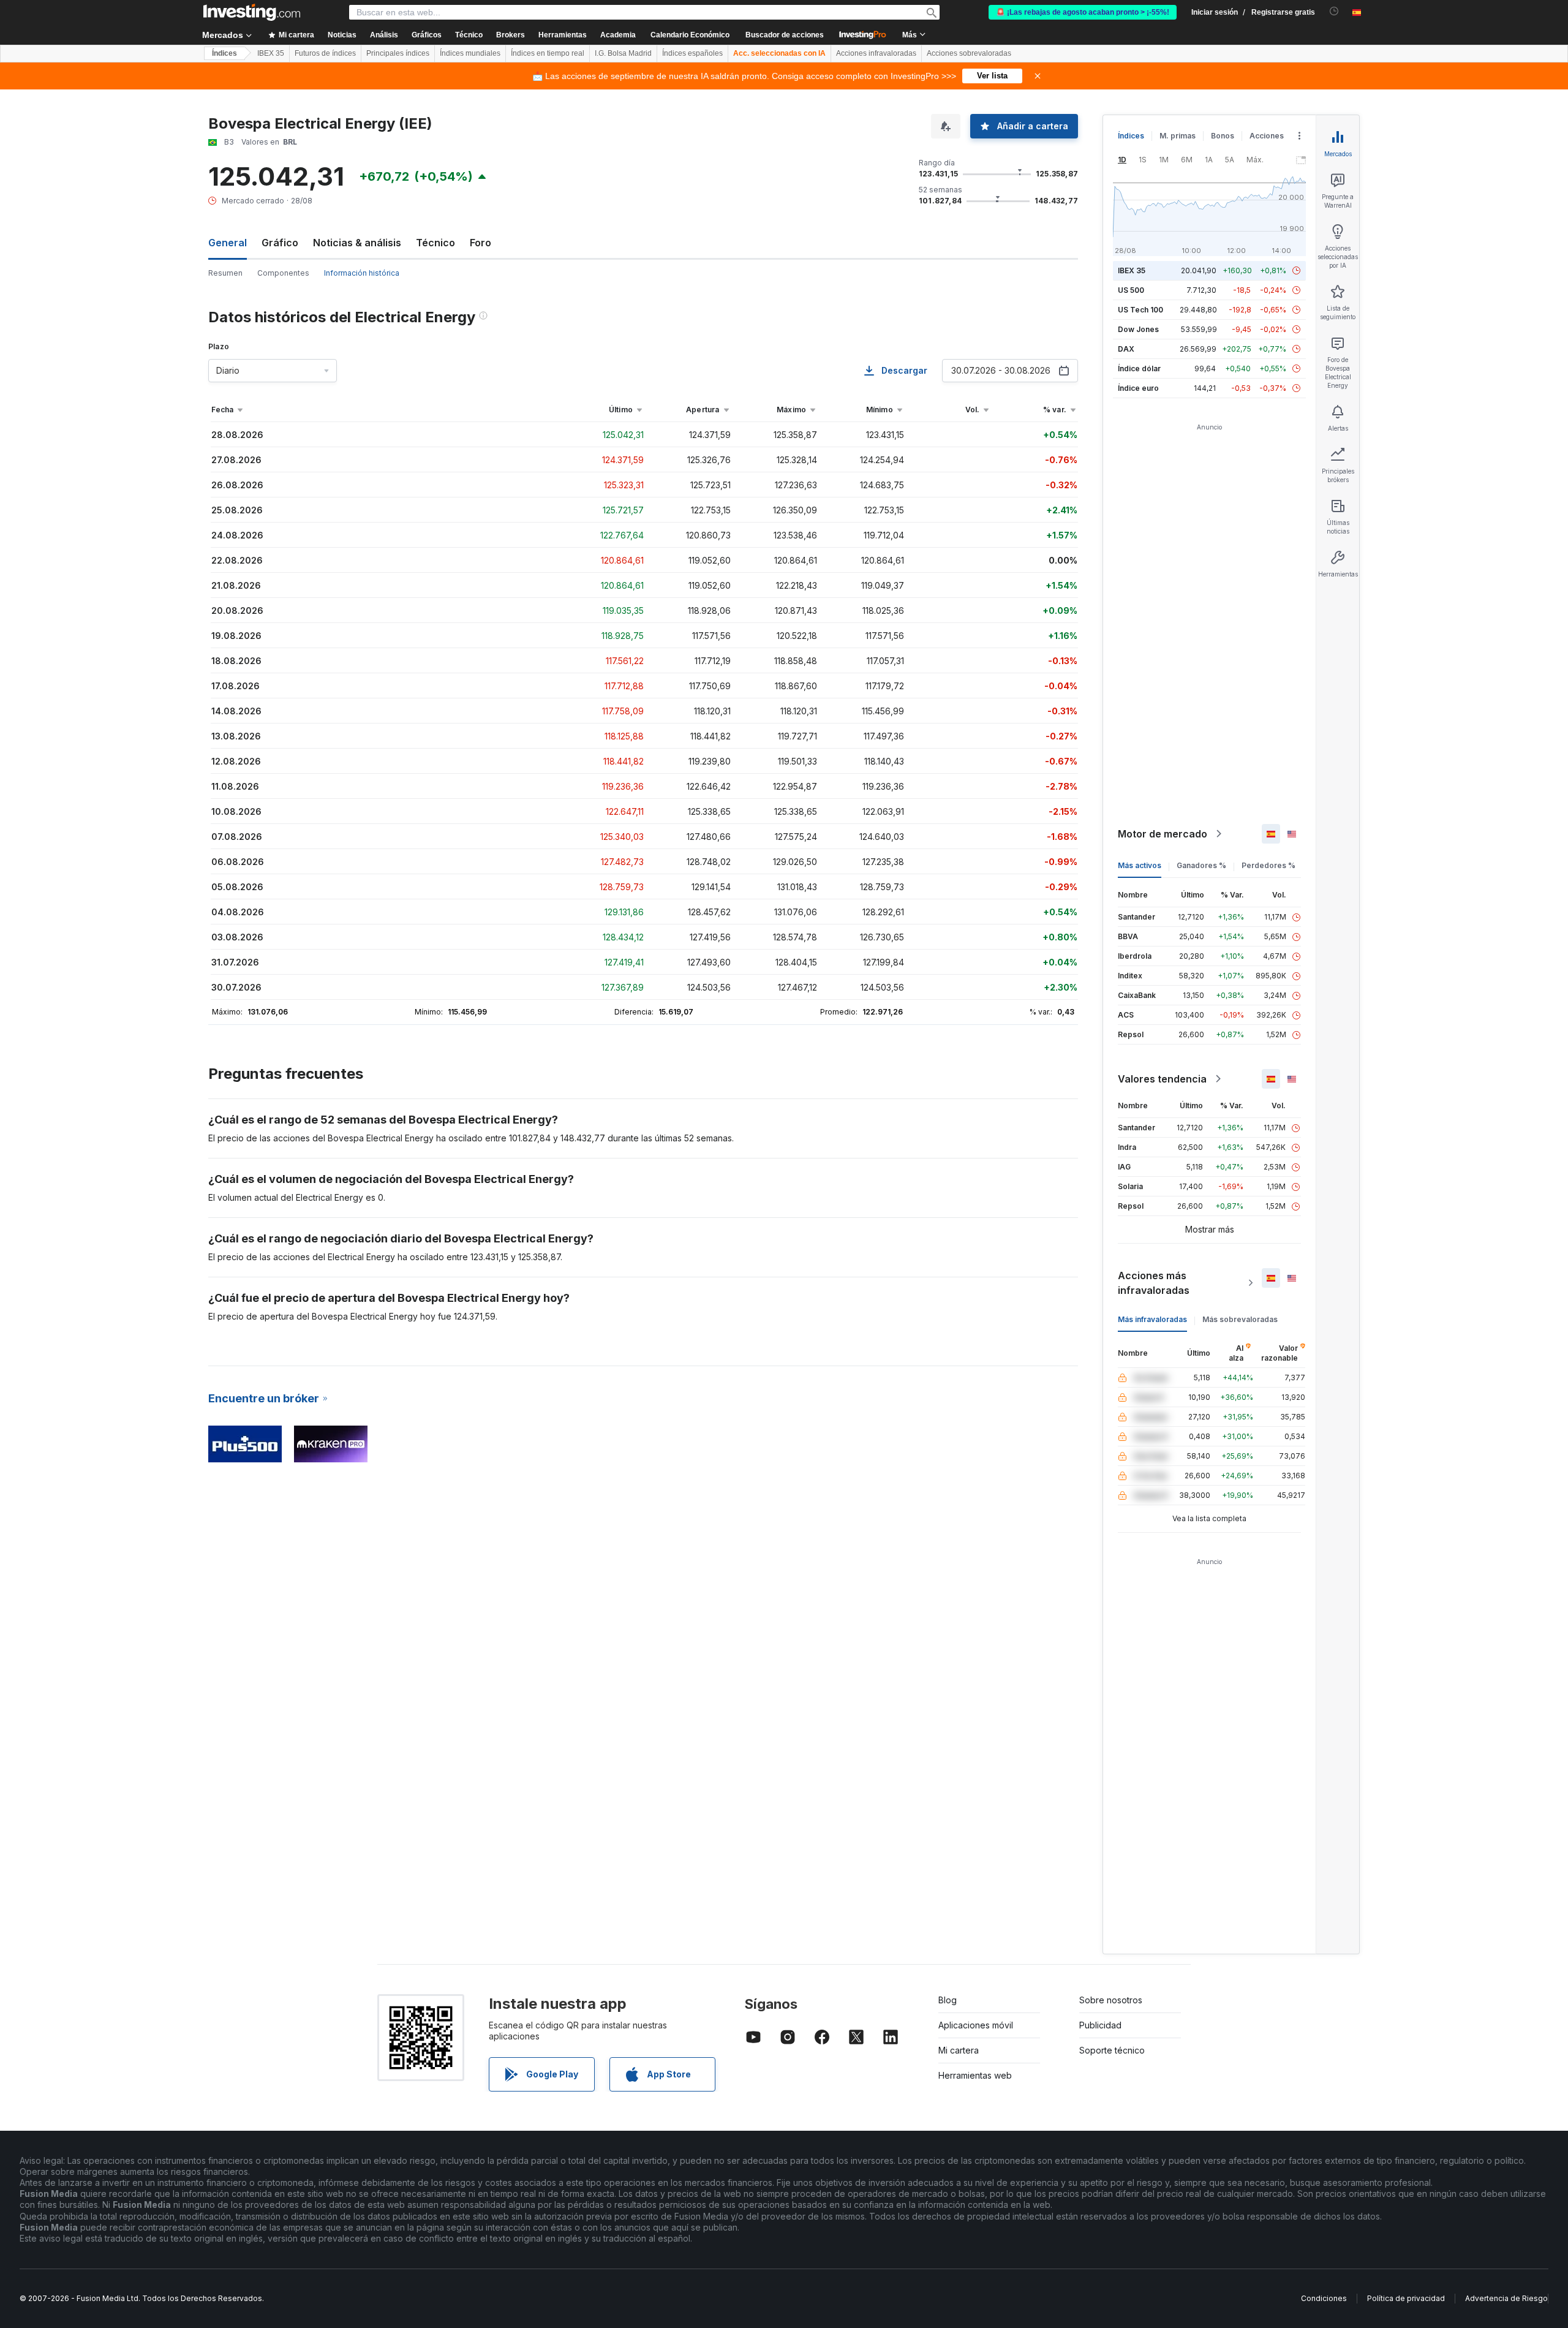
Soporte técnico (1112, 2050)
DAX (1126, 349)
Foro (481, 243)
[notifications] (1334, 11)
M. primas (1178, 136)
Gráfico (280, 243)
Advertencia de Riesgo (1506, 2298)
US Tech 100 (1140, 310)
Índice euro (1138, 388)
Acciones (1267, 136)
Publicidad (1100, 2025)
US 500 (1131, 290)
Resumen (225, 273)
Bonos (1223, 136)
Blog (948, 2000)
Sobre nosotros (1111, 2000)
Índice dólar (1139, 368)
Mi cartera (959, 2050)
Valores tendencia (1162, 1079)
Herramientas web (975, 2075)
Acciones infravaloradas (876, 53)
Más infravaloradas (1152, 1319)
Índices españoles (692, 53)
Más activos (1140, 865)
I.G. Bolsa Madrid (623, 53)
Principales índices (398, 53)
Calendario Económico (690, 35)
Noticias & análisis (357, 243)
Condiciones (1324, 2298)
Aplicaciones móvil (976, 2025)
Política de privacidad (1406, 2298)
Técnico (435, 243)
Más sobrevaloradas (1240, 1319)
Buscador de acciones (785, 35)
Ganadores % (1201, 865)
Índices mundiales (470, 53)
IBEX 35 (271, 53)
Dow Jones (1138, 329)
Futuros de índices (325, 53)
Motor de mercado (1163, 834)
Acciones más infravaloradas (1154, 1283)
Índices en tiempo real (548, 53)
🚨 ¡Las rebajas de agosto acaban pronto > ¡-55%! (1083, 12)
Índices (224, 53)
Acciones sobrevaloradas (969, 53)
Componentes (283, 273)
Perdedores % (1268, 865)
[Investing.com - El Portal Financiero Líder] (252, 12)
